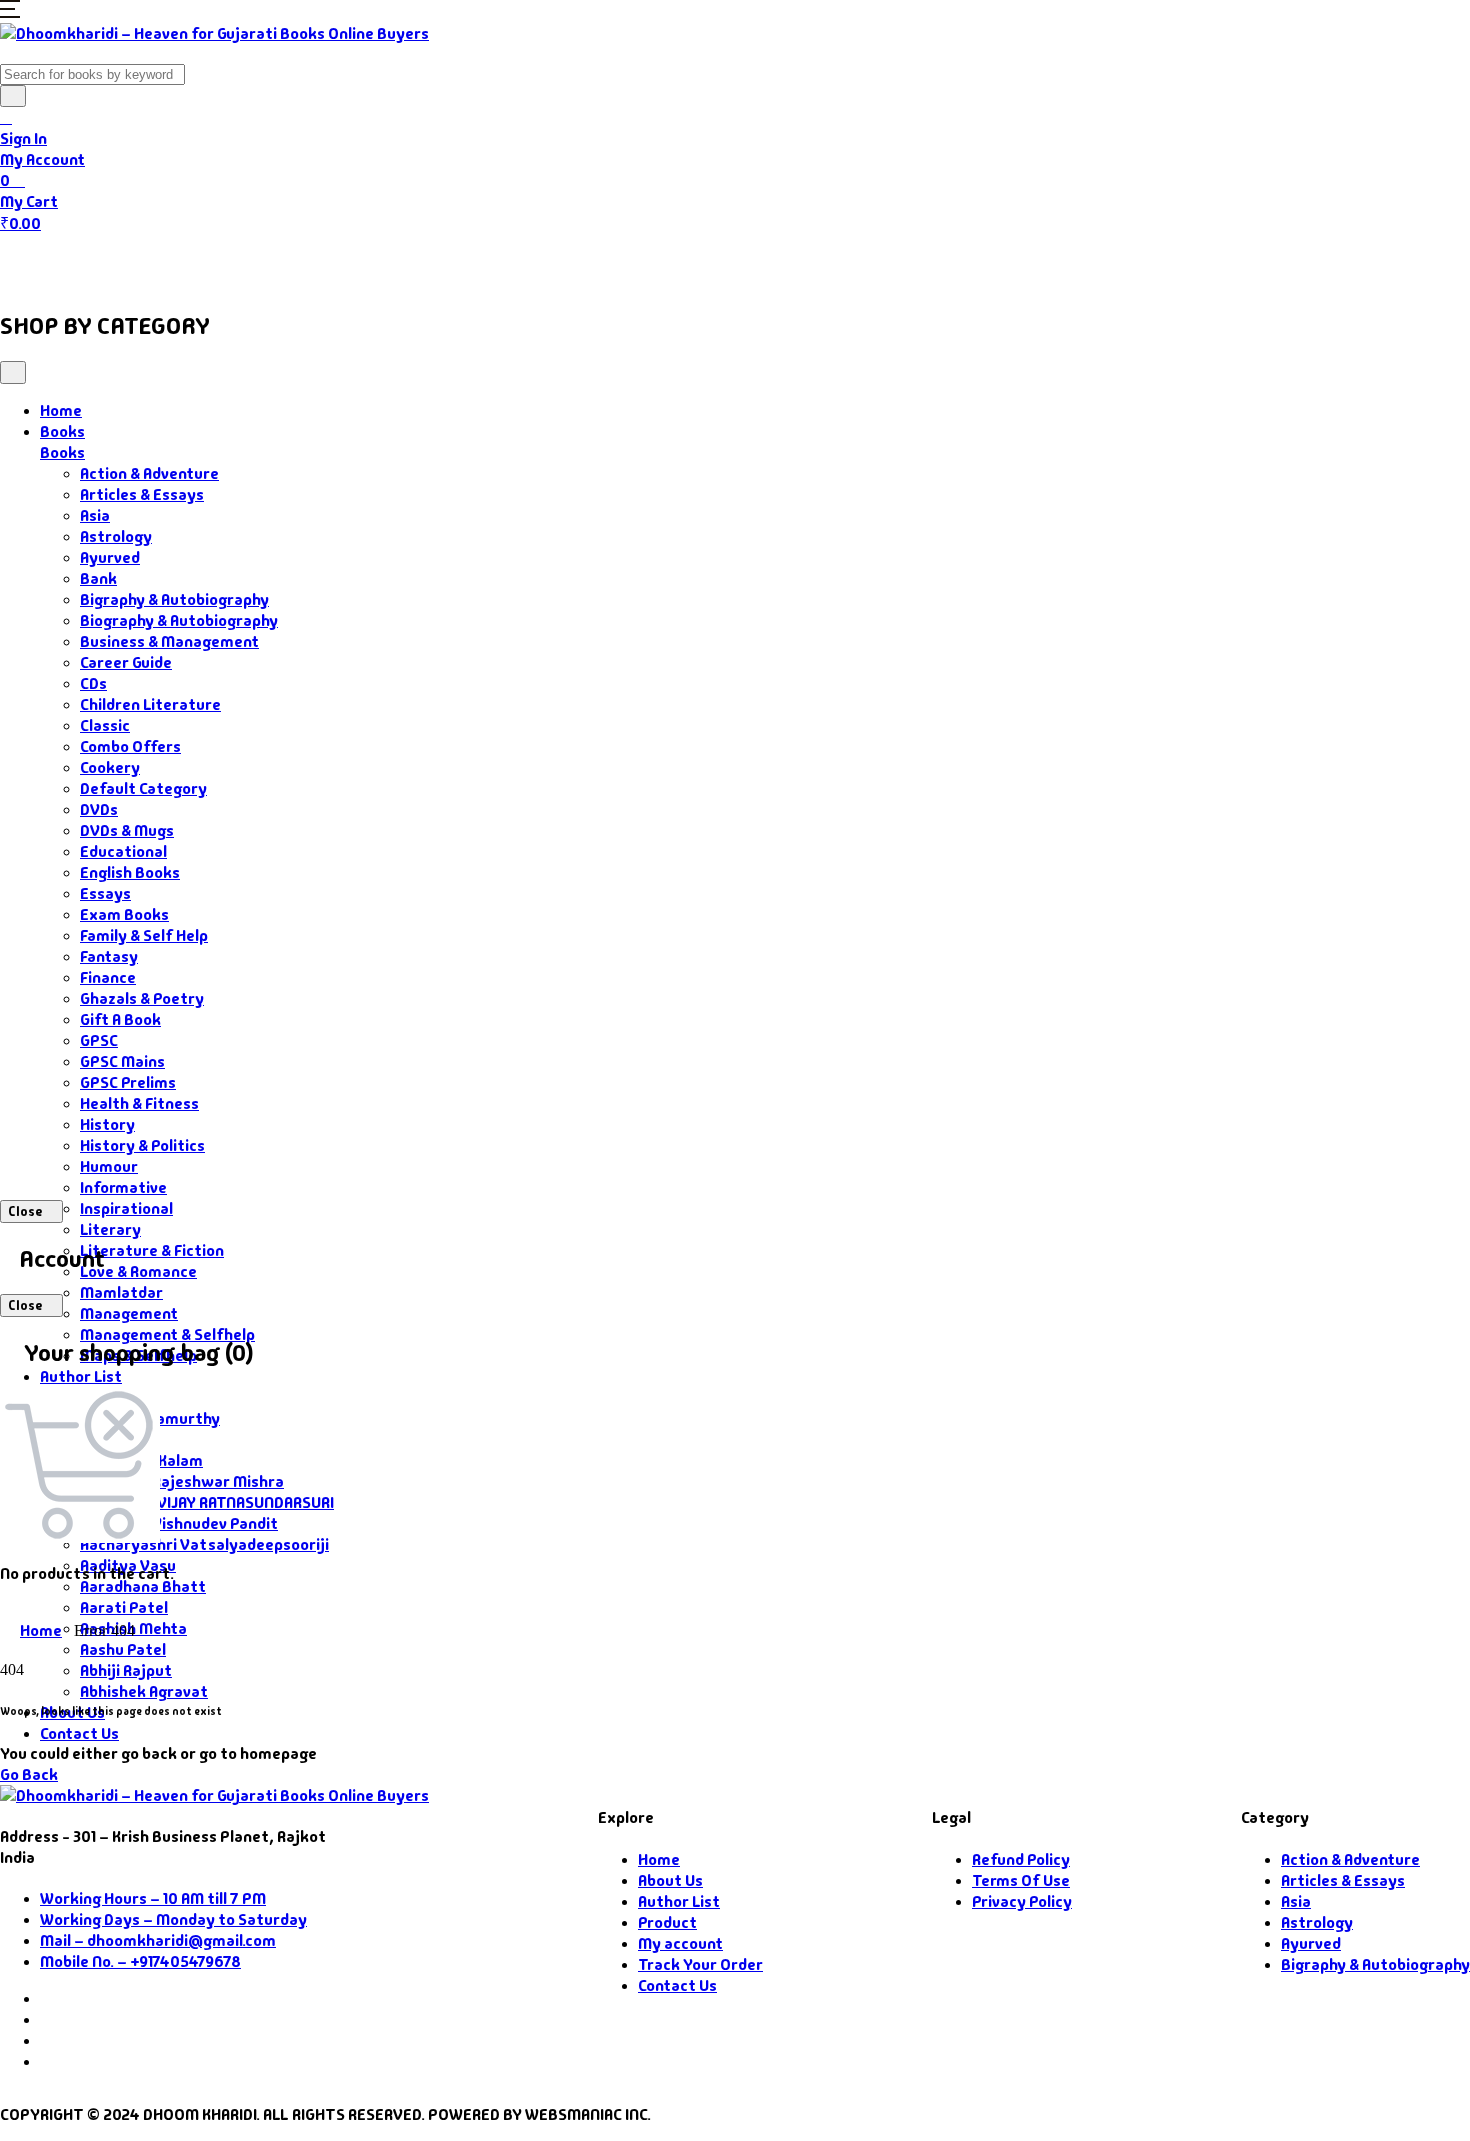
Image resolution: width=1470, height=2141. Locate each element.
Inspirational (126, 1208)
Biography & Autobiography (179, 620)
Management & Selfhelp (167, 1334)
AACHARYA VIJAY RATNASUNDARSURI (207, 1502)
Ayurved (110, 557)
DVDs (99, 809)
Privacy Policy (1022, 1901)
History (107, 1124)
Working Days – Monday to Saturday (173, 1919)
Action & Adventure (149, 473)
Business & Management (169, 641)
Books (115, 262)
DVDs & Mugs (127, 830)
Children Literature (150, 704)
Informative (123, 1187)
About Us (486, 262)
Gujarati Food (352, 262)
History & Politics (142, 1145)
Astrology (116, 536)
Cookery (110, 767)
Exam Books (124, 914)
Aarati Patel (124, 1607)
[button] (10, 12)
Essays (105, 893)
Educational (123, 851)
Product (667, 1922)
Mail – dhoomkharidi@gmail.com (158, 1940)
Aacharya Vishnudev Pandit (179, 1523)
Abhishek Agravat (144, 1691)
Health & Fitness (139, 1103)
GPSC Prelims (128, 1082)
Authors (221, 262)
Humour (109, 1166)
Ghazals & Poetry (142, 998)
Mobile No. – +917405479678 (140, 1961)
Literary (110, 1229)
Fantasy (109, 956)
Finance (108, 977)
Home (36, 262)
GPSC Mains (122, 1061)
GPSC (99, 1040)
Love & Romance (138, 1271)
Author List (81, 1376)
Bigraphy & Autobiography (174, 599)
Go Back (29, 1774)
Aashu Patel (123, 1649)
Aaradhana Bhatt (143, 1586)
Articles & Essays (142, 494)
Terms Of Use (1021, 1880)
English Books (130, 872)
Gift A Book (120, 1019)
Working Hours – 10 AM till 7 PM (153, 1898)
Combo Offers (130, 746)
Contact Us (591, 262)
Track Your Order (700, 1964)
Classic (105, 725)
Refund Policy (1021, 1859)
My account (680, 1943)
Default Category (143, 788)
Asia (95, 515)
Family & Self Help (144, 935)
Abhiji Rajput (126, 1670)
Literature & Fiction (152, 1250)
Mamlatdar (121, 1292)
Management (129, 1313)
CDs (93, 683)
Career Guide (126, 662)
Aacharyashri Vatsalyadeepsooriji (204, 1544)
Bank (98, 578)
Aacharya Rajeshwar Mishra (182, 1481)
